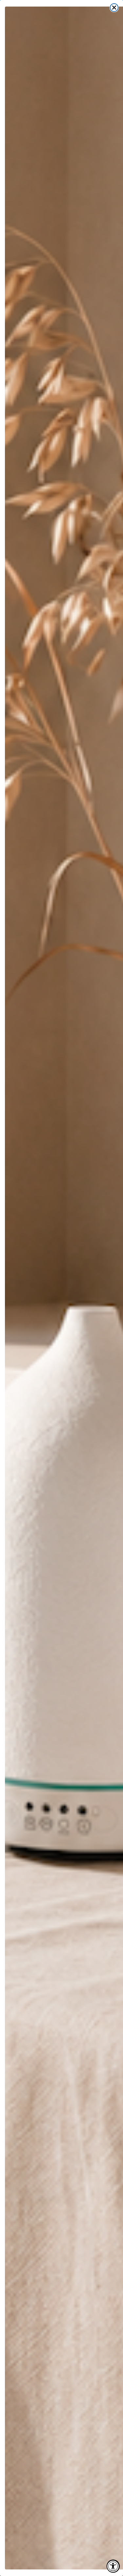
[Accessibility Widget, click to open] (113, 2566)
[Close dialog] (114, 8)
